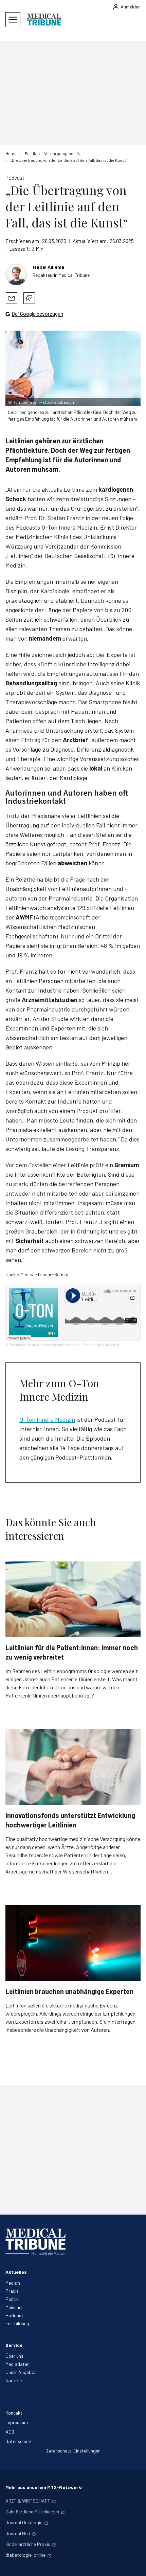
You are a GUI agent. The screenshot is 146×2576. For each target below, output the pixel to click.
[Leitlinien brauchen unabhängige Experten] (73, 1943)
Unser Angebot (21, 2372)
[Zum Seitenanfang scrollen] (134, 2564)
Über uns (14, 2356)
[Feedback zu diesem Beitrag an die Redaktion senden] (29, 298)
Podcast (14, 2315)
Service (14, 2345)
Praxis (12, 2291)
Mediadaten (17, 2364)
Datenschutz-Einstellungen (73, 2451)
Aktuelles (16, 2272)
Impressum (17, 2422)
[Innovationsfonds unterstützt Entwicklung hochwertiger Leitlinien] (73, 1767)
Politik (12, 2299)
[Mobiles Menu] (13, 20)
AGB (10, 2432)
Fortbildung (17, 2323)
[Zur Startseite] (44, 20)
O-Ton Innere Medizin (22, 1345)
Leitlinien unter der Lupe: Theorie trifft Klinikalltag (80, 1345)
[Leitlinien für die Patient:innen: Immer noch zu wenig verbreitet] (73, 1599)
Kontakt (14, 2413)
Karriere (14, 2380)
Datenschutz (18, 2441)
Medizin (13, 2283)
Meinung (14, 2307)
